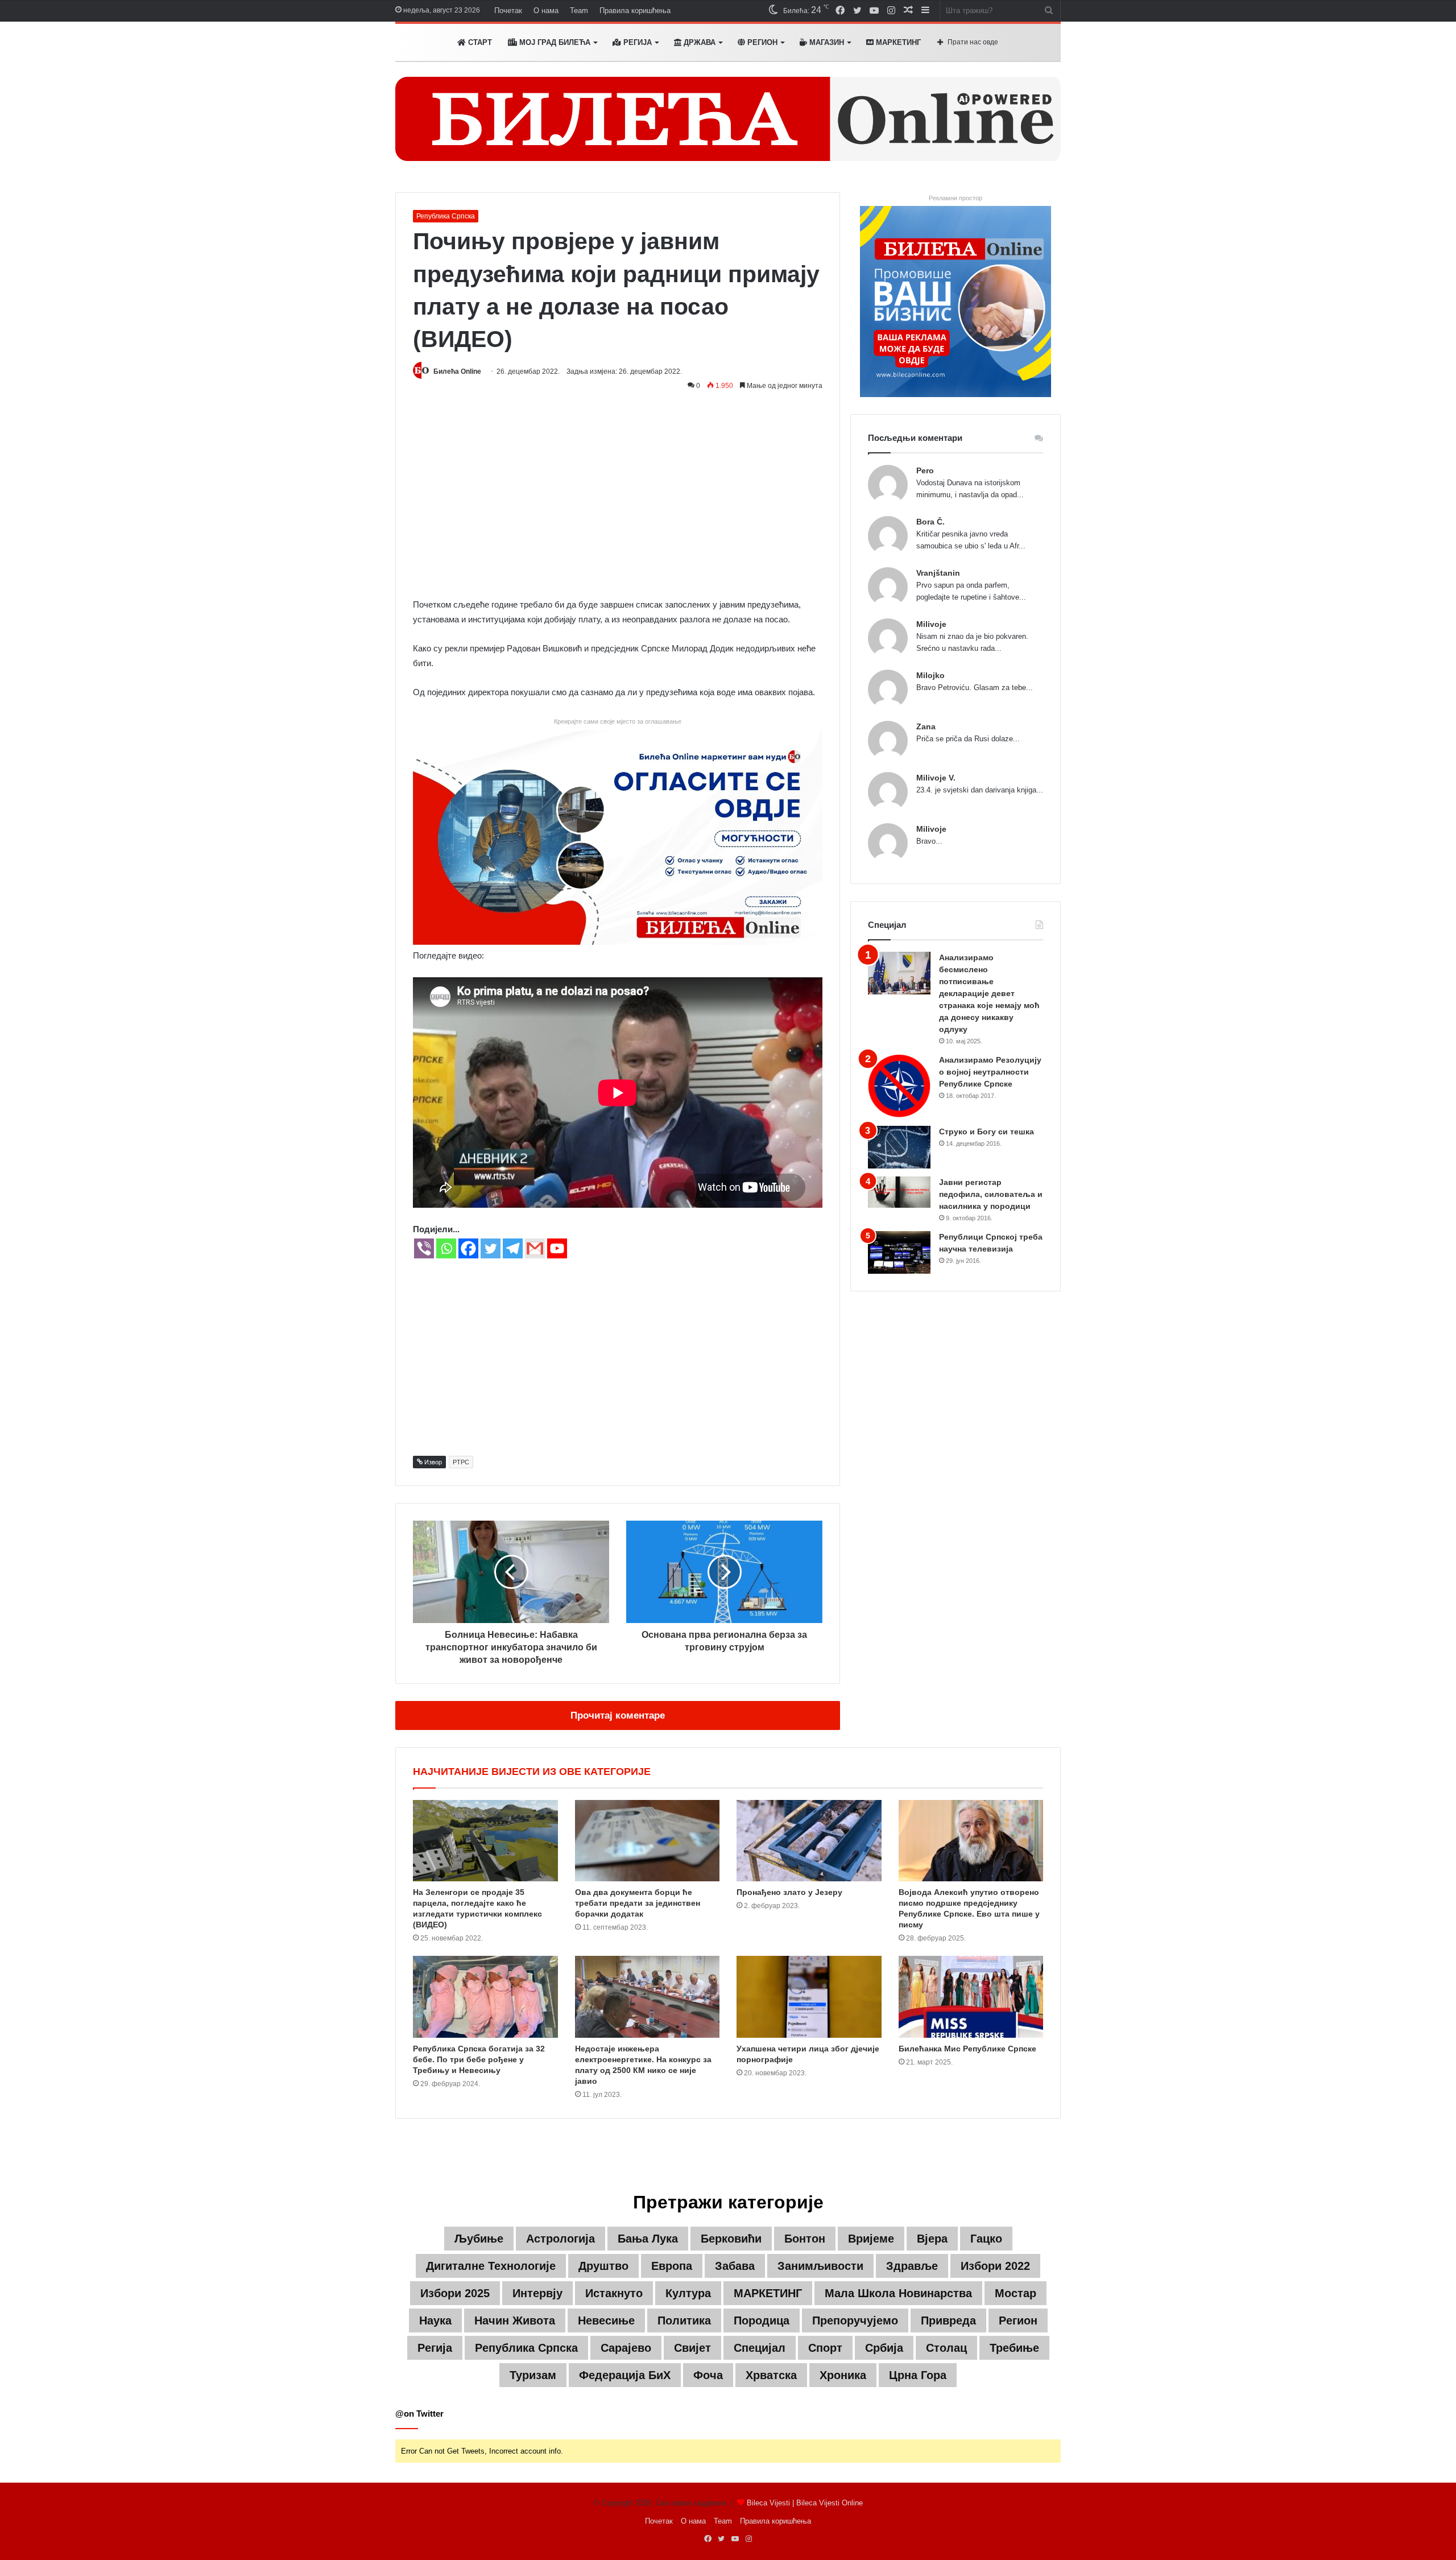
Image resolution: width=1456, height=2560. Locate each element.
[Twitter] (491, 1248)
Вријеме (871, 2239)
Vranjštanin (938, 573)
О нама (546, 11)
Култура (688, 2293)
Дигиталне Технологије (491, 2266)
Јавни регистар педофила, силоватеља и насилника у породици (991, 1194)
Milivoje (931, 624)
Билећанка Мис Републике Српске (967, 2049)
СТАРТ (479, 42)
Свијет (692, 2348)
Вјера (932, 2239)
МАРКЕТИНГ (897, 42)
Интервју (537, 2293)
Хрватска (771, 2375)
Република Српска (446, 216)
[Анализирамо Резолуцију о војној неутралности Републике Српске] (899, 1086)
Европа (672, 2266)
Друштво (603, 2266)
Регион (761, 42)
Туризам (533, 2375)
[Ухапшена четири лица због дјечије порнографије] (809, 1997)
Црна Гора (918, 2375)
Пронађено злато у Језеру (789, 1892)
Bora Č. (930, 522)
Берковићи (731, 2239)
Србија (884, 2348)
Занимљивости (820, 2266)
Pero (925, 470)
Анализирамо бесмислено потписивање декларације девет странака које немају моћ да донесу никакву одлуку (989, 993)
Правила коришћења (635, 11)
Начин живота (515, 2320)
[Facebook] (468, 1248)
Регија (435, 2348)
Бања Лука (648, 2239)
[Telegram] (513, 1248)
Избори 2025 (455, 2293)
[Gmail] (535, 1248)
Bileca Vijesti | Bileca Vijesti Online (805, 2503)
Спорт (825, 2348)
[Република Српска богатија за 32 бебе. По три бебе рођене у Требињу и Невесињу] (485, 1997)
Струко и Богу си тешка (986, 1132)
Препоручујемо (855, 2320)
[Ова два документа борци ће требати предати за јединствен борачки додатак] (648, 1841)
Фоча (708, 2375)
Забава (735, 2266)
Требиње (1014, 2348)
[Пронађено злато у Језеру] (809, 1841)
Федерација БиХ (625, 2375)
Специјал (760, 2348)
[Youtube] (557, 1248)
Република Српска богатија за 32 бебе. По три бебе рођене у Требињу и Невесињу (479, 2059)
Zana (926, 726)
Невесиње (606, 2320)
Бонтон (805, 2239)
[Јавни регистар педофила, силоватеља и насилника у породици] (899, 1192)
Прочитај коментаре (618, 1715)
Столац (946, 2348)
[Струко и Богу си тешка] (899, 1147)
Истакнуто (614, 2293)
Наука (435, 2320)
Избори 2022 (995, 2266)
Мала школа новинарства (898, 2293)
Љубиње (479, 2239)
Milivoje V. (936, 778)
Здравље (912, 2266)
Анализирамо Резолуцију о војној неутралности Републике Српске (990, 1072)
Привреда (948, 2320)
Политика (684, 2320)
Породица (762, 2320)
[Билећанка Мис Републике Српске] (971, 1997)
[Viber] (424, 1248)
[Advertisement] (618, 501)
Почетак (508, 11)
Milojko (930, 675)
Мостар (1016, 2293)
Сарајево (626, 2348)
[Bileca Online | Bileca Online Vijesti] (728, 119)
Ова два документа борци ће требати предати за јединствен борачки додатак (638, 1903)
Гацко (986, 2239)
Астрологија (561, 2239)
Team (579, 11)
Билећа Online (457, 371)
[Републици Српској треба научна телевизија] (899, 1252)
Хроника (843, 2375)
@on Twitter (419, 2414)
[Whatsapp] (446, 1248)
